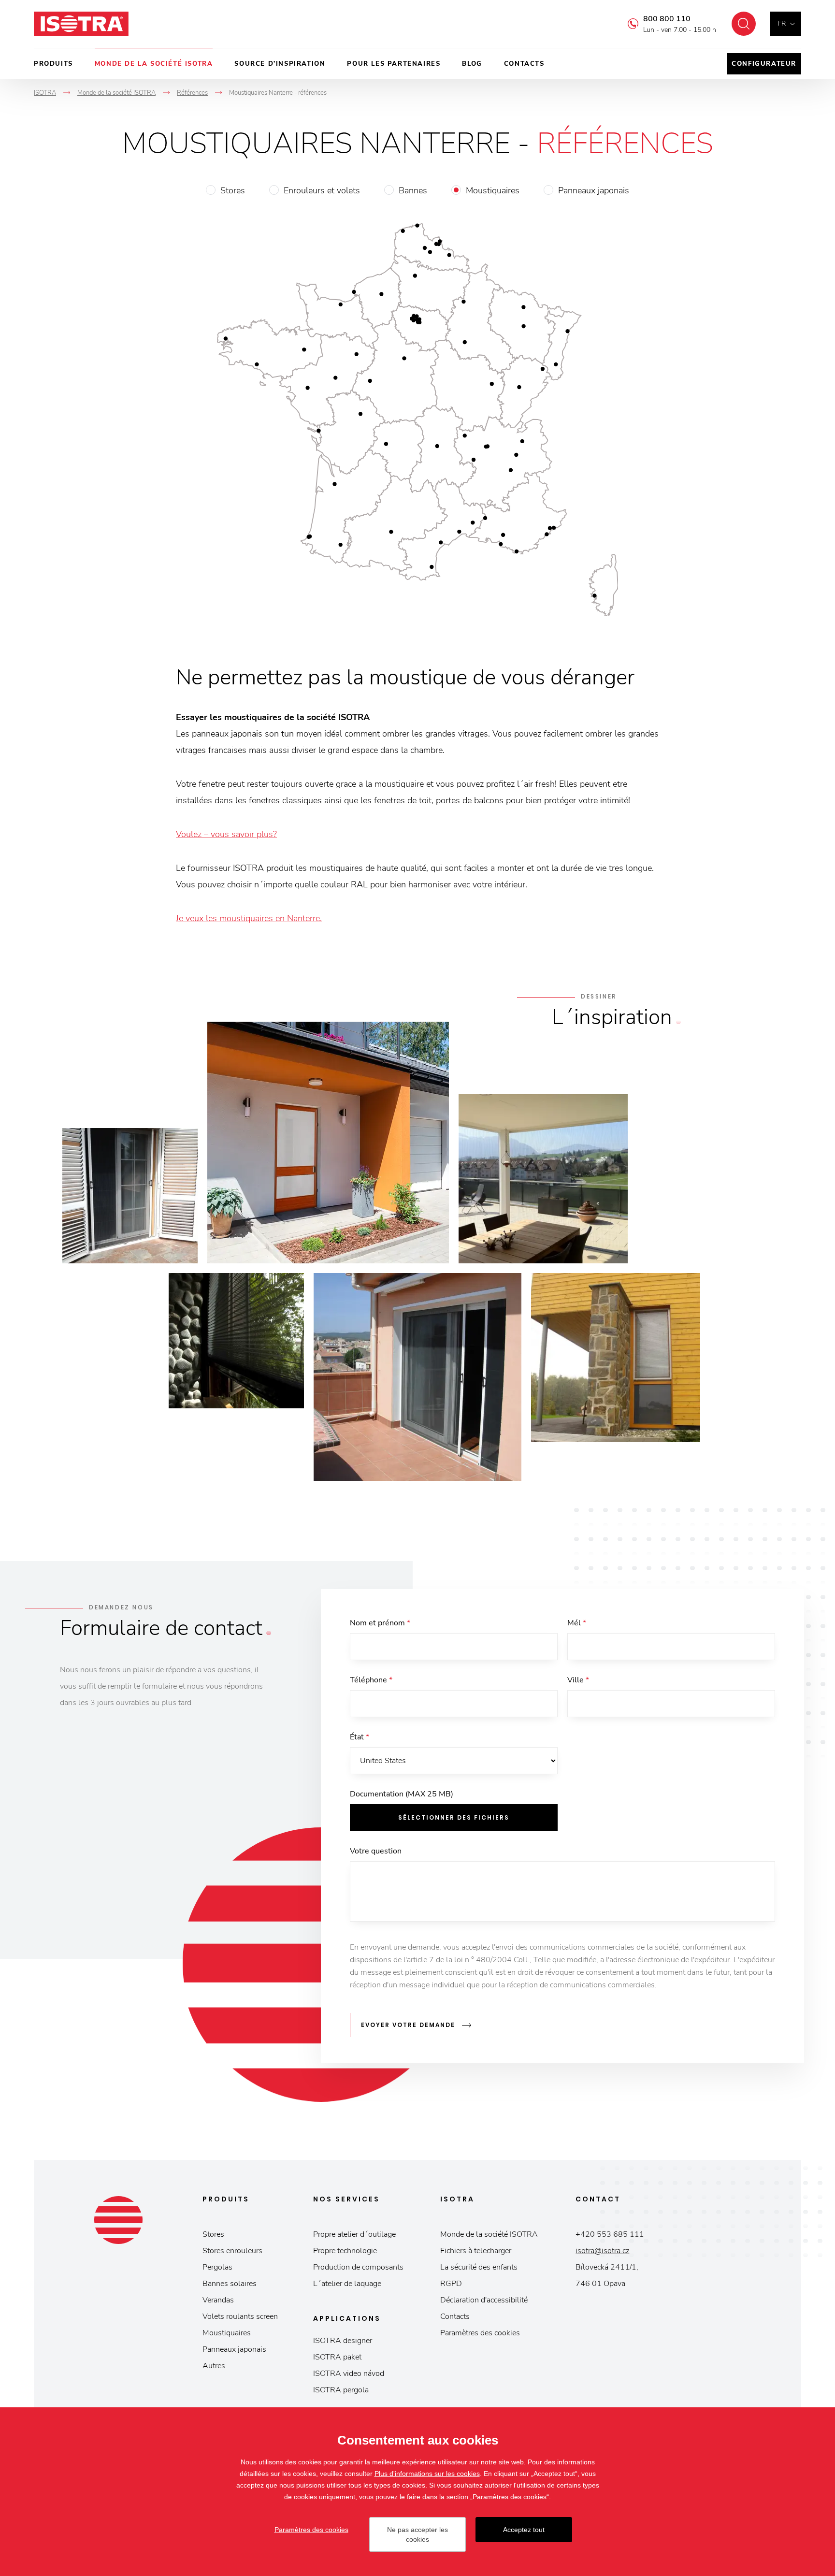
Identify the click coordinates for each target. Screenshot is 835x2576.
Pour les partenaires (394, 64)
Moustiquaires (493, 190)
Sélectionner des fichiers (454, 1817)
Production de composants (358, 2267)
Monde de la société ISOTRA (154, 64)
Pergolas (217, 2267)
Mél (577, 1623)
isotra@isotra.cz (602, 2251)
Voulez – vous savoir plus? (226, 834)
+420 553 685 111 (610, 2234)
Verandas (218, 2300)
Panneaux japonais (594, 190)
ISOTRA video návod (349, 2373)
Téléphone (371, 1680)
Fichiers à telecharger (476, 2251)
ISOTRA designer (343, 2341)
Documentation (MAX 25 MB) (402, 1794)
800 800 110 (667, 19)
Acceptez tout (524, 2530)
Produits (53, 64)
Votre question (376, 1851)
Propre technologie (345, 2251)
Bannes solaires (230, 2284)
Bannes (413, 190)
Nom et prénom (380, 1623)
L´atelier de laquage (347, 2284)
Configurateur (764, 64)
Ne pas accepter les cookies (417, 2534)
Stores (233, 190)
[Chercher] (744, 24)
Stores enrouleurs (232, 2251)
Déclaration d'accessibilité (484, 2300)
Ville (578, 1680)
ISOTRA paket (337, 2357)
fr (782, 23)
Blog (472, 64)
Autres (214, 2366)
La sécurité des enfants (479, 2267)
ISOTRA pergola (341, 2390)
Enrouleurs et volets (322, 190)
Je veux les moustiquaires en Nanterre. (249, 918)
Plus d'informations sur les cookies (427, 2474)
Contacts (524, 64)
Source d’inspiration (280, 64)
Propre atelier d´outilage (354, 2234)
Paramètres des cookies (480, 2333)
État (360, 1737)
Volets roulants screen (240, 2316)
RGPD (451, 2284)
